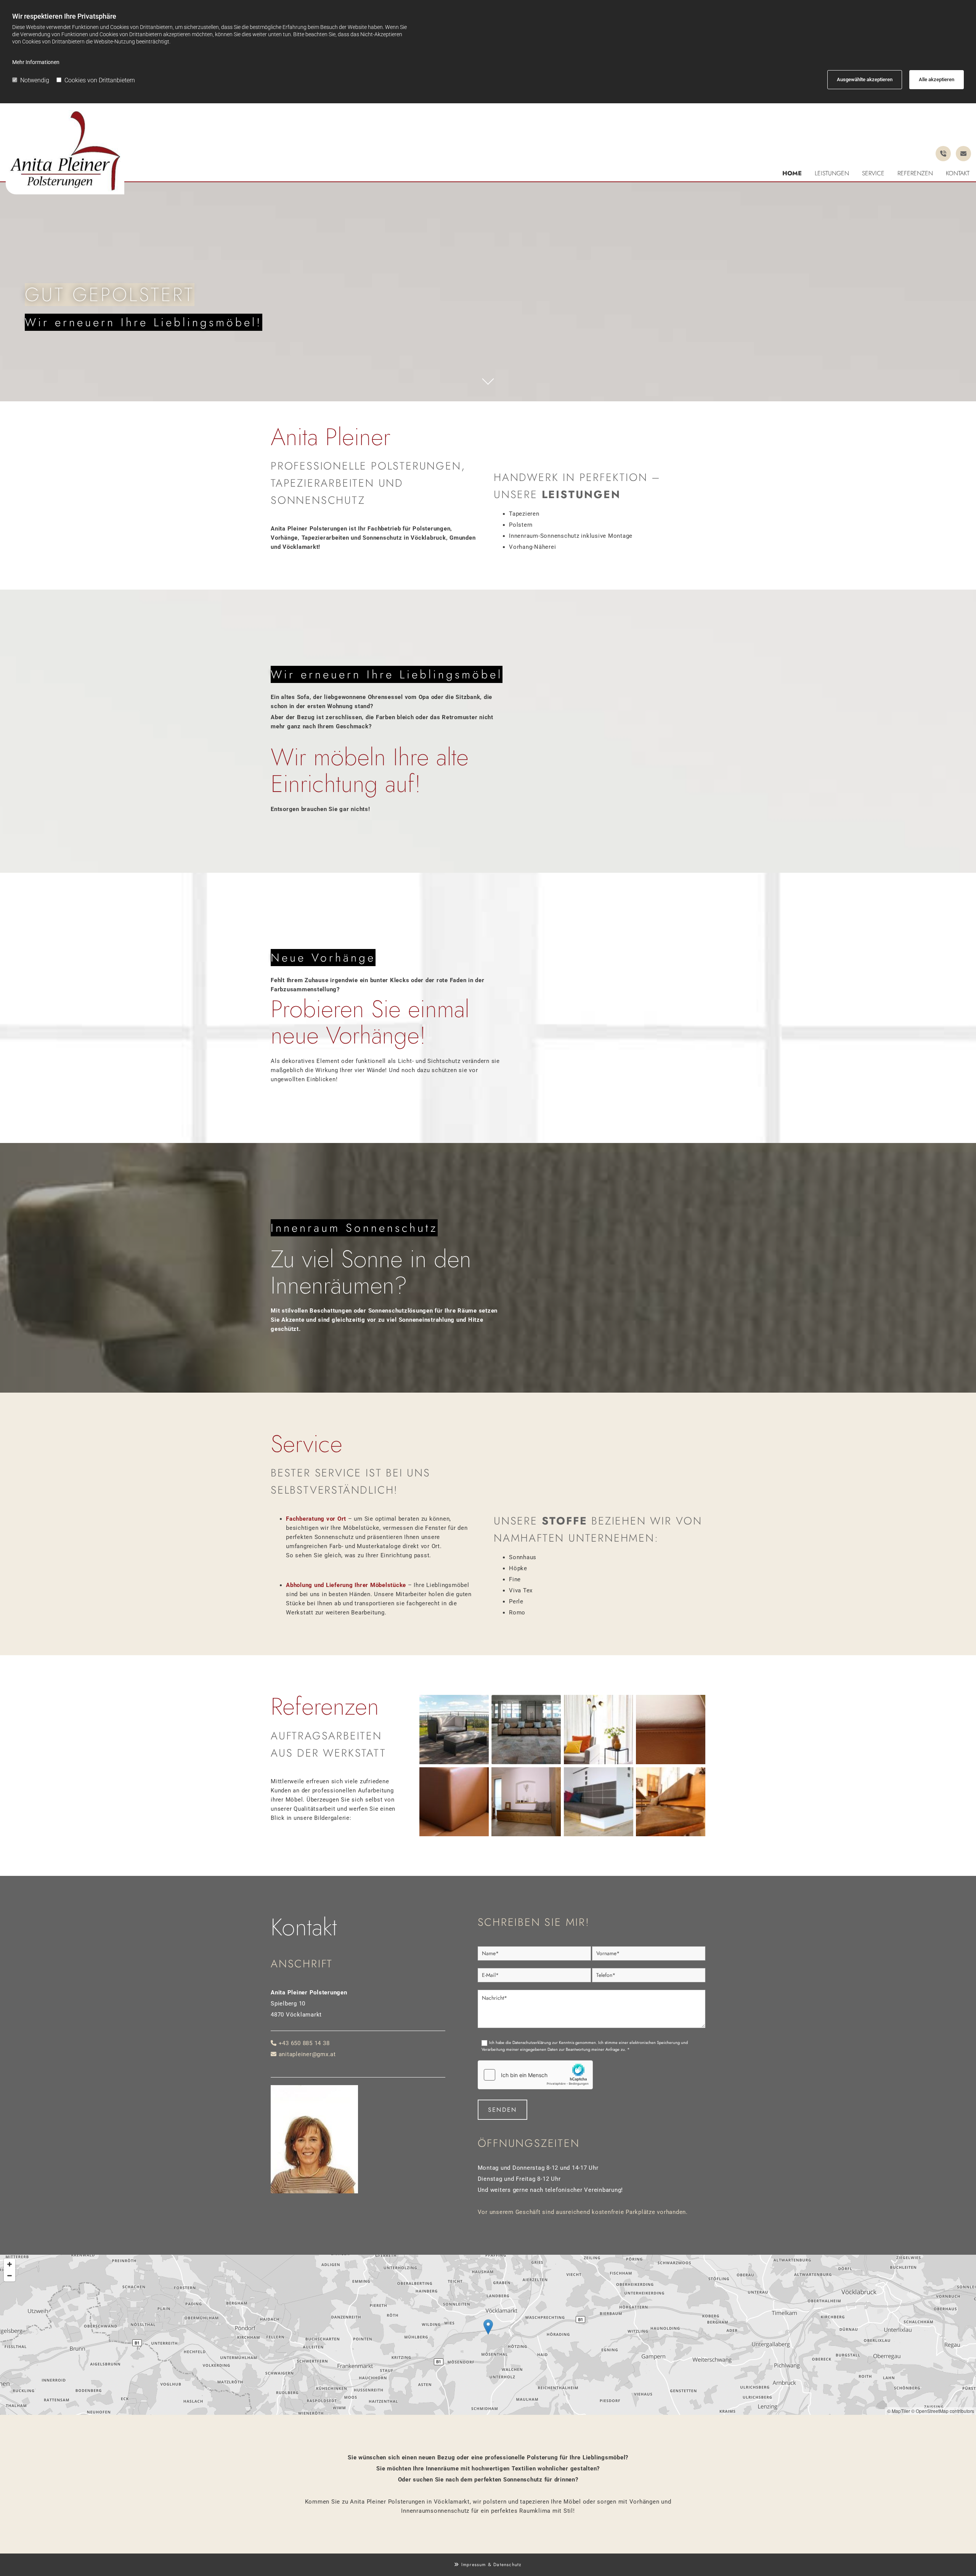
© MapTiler (899, 2411)
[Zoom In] (10, 2264)
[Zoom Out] (10, 2276)
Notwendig (35, 80)
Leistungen (832, 173)
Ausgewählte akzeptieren (865, 79)
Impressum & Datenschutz (492, 2565)
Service (873, 173)
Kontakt (958, 173)
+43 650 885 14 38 (304, 2043)
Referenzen (915, 173)
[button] (488, 2327)
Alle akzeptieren (937, 79)
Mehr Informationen (36, 62)
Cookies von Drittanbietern (100, 80)
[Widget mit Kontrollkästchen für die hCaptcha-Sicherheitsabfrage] (535, 2075)
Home (792, 173)
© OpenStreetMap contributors (943, 2411)
